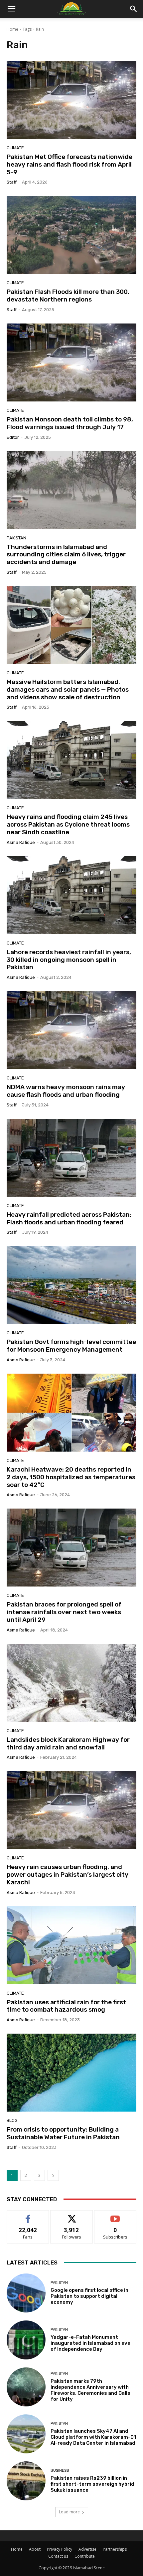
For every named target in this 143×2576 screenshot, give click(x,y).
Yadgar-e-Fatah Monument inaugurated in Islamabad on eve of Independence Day (90, 2343)
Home (12, 29)
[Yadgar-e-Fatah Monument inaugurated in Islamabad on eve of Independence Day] (26, 2340)
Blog (12, 2120)
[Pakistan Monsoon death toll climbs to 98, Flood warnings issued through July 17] (71, 362)
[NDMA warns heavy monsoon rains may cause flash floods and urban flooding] (71, 1030)
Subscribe (115, 2215)
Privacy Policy (60, 2549)
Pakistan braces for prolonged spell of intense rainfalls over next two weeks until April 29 (64, 1612)
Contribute (85, 2556)
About (35, 2549)
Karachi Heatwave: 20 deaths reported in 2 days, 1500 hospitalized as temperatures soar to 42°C (71, 1477)
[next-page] (53, 2175)
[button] (134, 9)
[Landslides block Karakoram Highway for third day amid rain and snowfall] (71, 1683)
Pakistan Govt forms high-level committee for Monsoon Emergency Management (71, 1346)
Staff (12, 182)
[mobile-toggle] (11, 9)
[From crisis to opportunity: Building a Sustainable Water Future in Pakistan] (71, 2073)
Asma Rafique (21, 842)
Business (60, 2471)
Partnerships (115, 2549)
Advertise (87, 2549)
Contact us (58, 2556)
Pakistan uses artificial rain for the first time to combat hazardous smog (66, 2006)
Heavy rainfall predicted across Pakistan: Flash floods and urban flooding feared (69, 1218)
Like (28, 2215)
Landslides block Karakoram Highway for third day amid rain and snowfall (68, 1743)
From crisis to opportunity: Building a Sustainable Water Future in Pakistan (63, 2133)
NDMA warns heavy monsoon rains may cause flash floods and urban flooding (66, 1091)
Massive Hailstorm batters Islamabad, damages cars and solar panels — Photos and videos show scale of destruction (68, 689)
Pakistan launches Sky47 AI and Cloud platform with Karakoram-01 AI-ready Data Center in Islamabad (93, 2437)
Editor (13, 437)
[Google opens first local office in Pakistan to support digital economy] (26, 2293)
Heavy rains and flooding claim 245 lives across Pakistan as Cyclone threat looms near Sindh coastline (68, 824)
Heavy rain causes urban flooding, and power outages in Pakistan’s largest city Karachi (68, 1875)
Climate (15, 148)
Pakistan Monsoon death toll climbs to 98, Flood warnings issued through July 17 (70, 423)
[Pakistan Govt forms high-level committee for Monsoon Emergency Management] (71, 1285)
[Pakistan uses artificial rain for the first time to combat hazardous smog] (71, 1945)
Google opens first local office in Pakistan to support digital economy (89, 2296)
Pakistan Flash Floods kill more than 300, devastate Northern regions (68, 296)
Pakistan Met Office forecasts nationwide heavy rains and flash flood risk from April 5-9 (70, 164)
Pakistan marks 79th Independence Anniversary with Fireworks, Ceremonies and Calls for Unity (90, 2390)
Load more (69, 2512)
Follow (72, 2215)
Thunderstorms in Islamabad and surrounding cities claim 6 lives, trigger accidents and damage (66, 555)
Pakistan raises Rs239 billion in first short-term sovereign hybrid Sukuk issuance (92, 2484)
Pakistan (16, 538)
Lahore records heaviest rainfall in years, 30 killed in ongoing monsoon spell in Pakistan (69, 960)
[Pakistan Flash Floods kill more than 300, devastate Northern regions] (71, 235)
